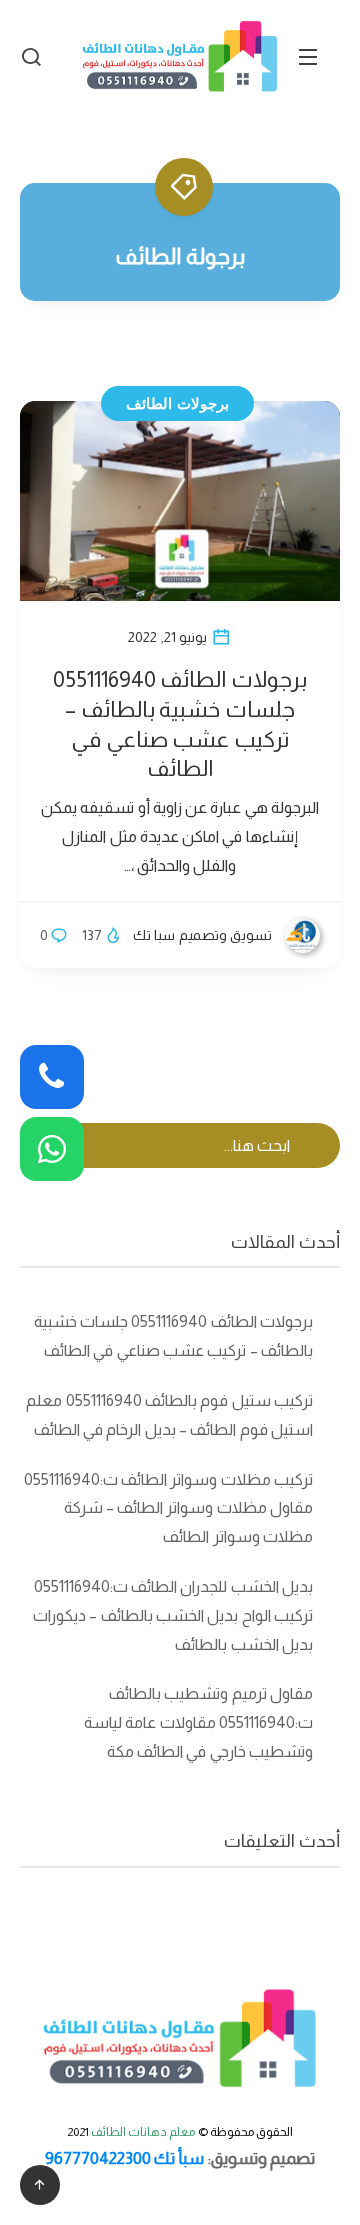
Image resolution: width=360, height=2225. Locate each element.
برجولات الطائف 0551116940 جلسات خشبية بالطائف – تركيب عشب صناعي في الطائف (180, 724)
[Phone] (52, 1077)
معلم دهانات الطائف (143, 2132)
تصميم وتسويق (263, 2158)
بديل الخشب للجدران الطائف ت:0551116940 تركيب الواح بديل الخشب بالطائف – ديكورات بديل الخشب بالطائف (173, 1615)
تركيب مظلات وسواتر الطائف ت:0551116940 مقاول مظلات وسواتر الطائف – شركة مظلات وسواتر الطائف (168, 1508)
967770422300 (98, 2158)
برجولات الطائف (177, 403)
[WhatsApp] (52, 1149)
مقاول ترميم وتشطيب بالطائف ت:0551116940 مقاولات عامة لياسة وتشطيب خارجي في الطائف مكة (198, 1722)
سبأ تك (179, 2158)
